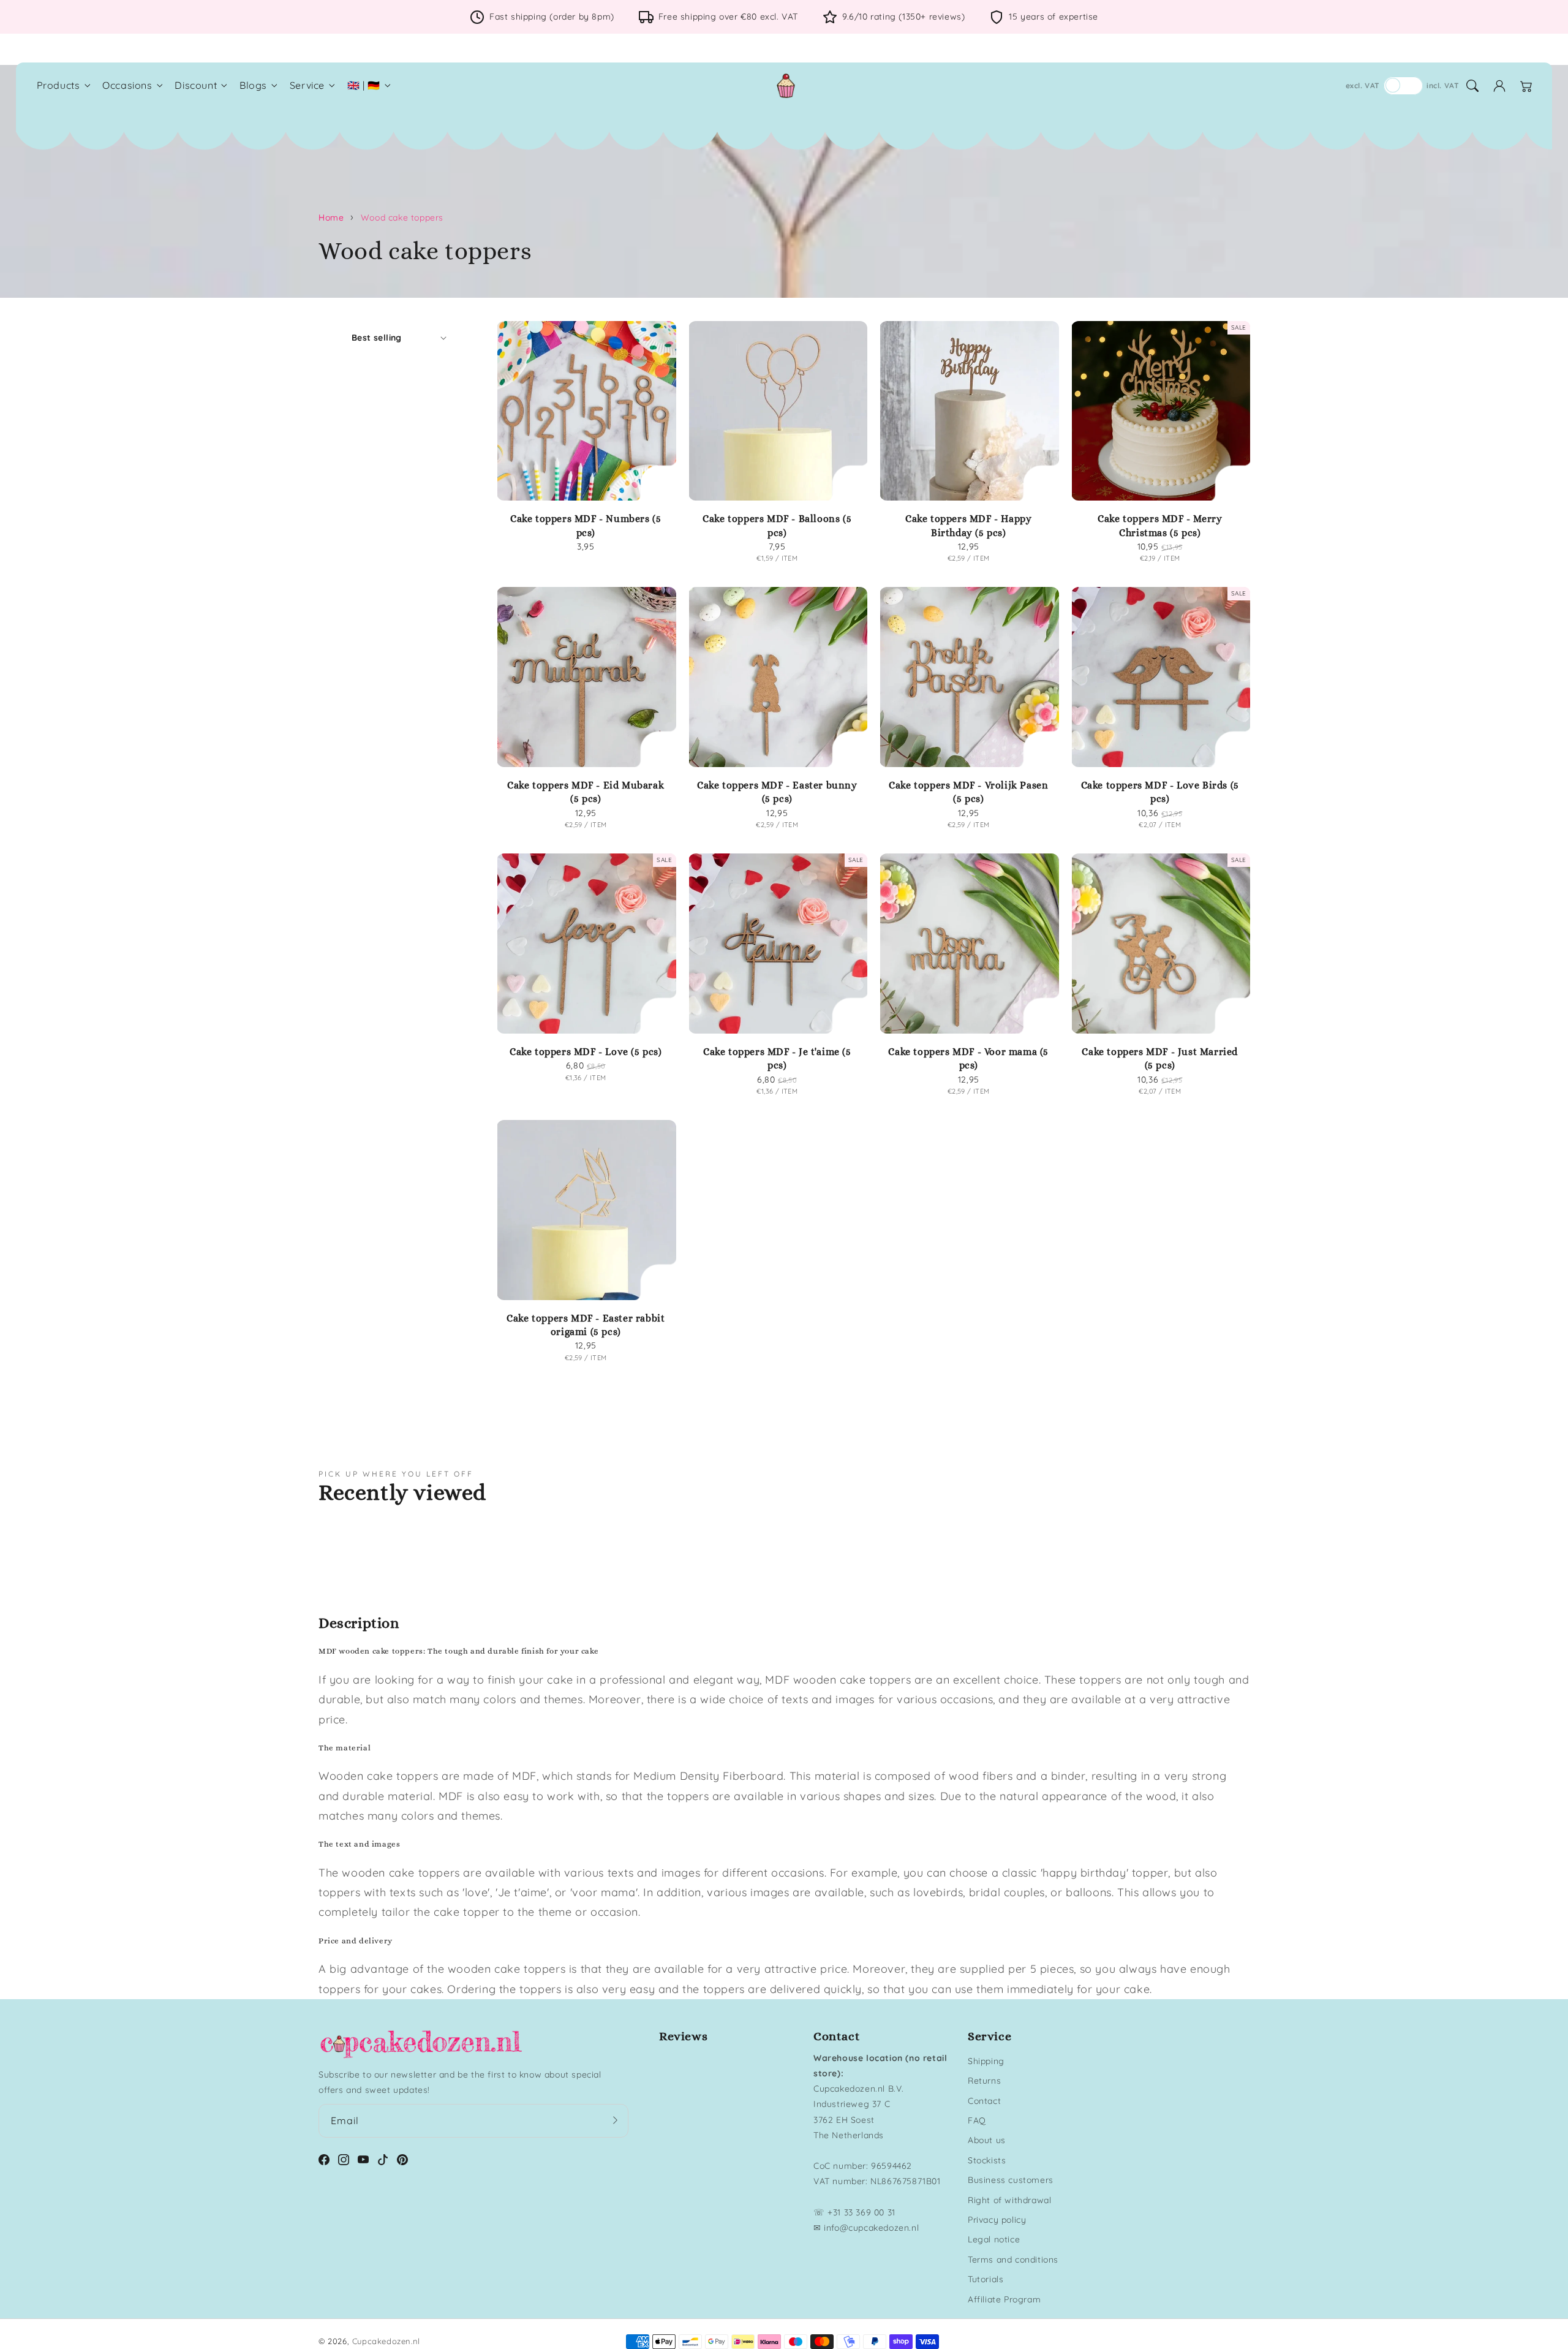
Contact (984, 2101)
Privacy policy (997, 2220)
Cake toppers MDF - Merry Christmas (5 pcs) (1160, 525)
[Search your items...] (1472, 86)
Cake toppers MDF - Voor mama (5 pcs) (968, 1058)
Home (331, 217)
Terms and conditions (1013, 2260)
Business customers (1011, 2180)
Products (58, 85)
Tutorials (986, 2279)
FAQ (977, 2120)
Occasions (127, 85)
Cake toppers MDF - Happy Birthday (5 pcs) (968, 525)
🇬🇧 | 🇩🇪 (364, 85)
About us (987, 2140)
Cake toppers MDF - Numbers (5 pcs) (586, 525)
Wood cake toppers (402, 217)
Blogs (253, 85)
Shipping (986, 2061)
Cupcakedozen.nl (386, 2341)
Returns (984, 2081)
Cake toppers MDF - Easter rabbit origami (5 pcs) (586, 1325)
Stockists (987, 2160)
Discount (196, 85)
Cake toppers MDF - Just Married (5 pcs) (1160, 1058)
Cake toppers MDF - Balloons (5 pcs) (777, 525)
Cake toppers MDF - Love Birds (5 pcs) (1160, 792)
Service (307, 85)
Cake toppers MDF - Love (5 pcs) (586, 1052)
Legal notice (994, 2239)
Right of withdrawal (1009, 2200)
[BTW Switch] (1403, 86)
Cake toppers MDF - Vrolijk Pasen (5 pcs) (968, 792)
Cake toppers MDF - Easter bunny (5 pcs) (777, 792)
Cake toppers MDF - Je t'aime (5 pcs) (777, 1058)
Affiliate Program (1004, 2299)
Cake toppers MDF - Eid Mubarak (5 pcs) (586, 792)
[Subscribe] (615, 2120)
